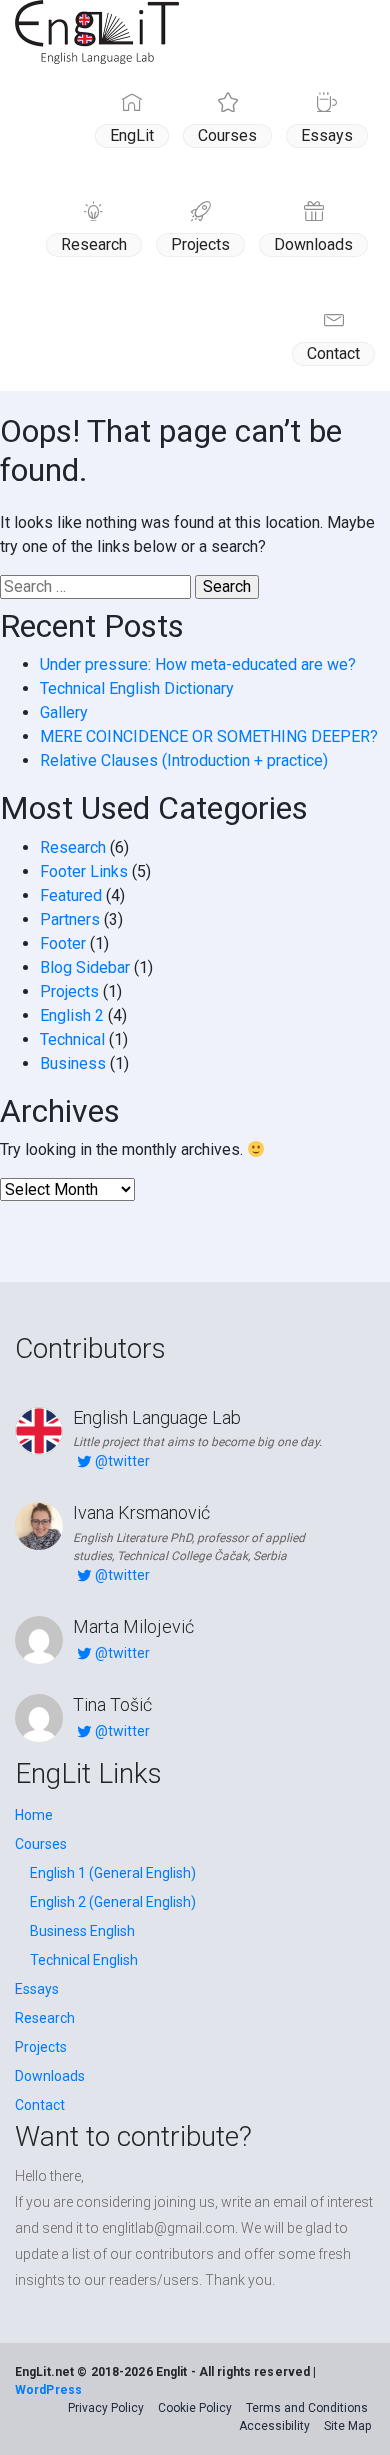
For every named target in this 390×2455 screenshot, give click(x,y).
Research (94, 244)
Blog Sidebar (85, 967)
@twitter (122, 1461)
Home (34, 1815)
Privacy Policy (106, 2408)
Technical (72, 1039)
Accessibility (274, 2426)
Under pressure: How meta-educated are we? (198, 664)
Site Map (347, 2426)
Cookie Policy (195, 2408)
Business (73, 1063)
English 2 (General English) (113, 1902)
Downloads (313, 244)
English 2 (72, 1015)
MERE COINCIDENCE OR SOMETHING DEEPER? (209, 736)
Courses (227, 135)
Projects (200, 244)
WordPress (48, 2390)
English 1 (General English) (113, 1873)
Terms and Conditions (307, 2408)
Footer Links (84, 871)
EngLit (132, 135)
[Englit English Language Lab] (97, 32)
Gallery (64, 712)
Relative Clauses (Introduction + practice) (184, 760)
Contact (333, 353)
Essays (327, 135)
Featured (71, 895)
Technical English (84, 1960)
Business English (82, 1931)
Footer (63, 943)
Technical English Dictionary (137, 688)
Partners (70, 919)
